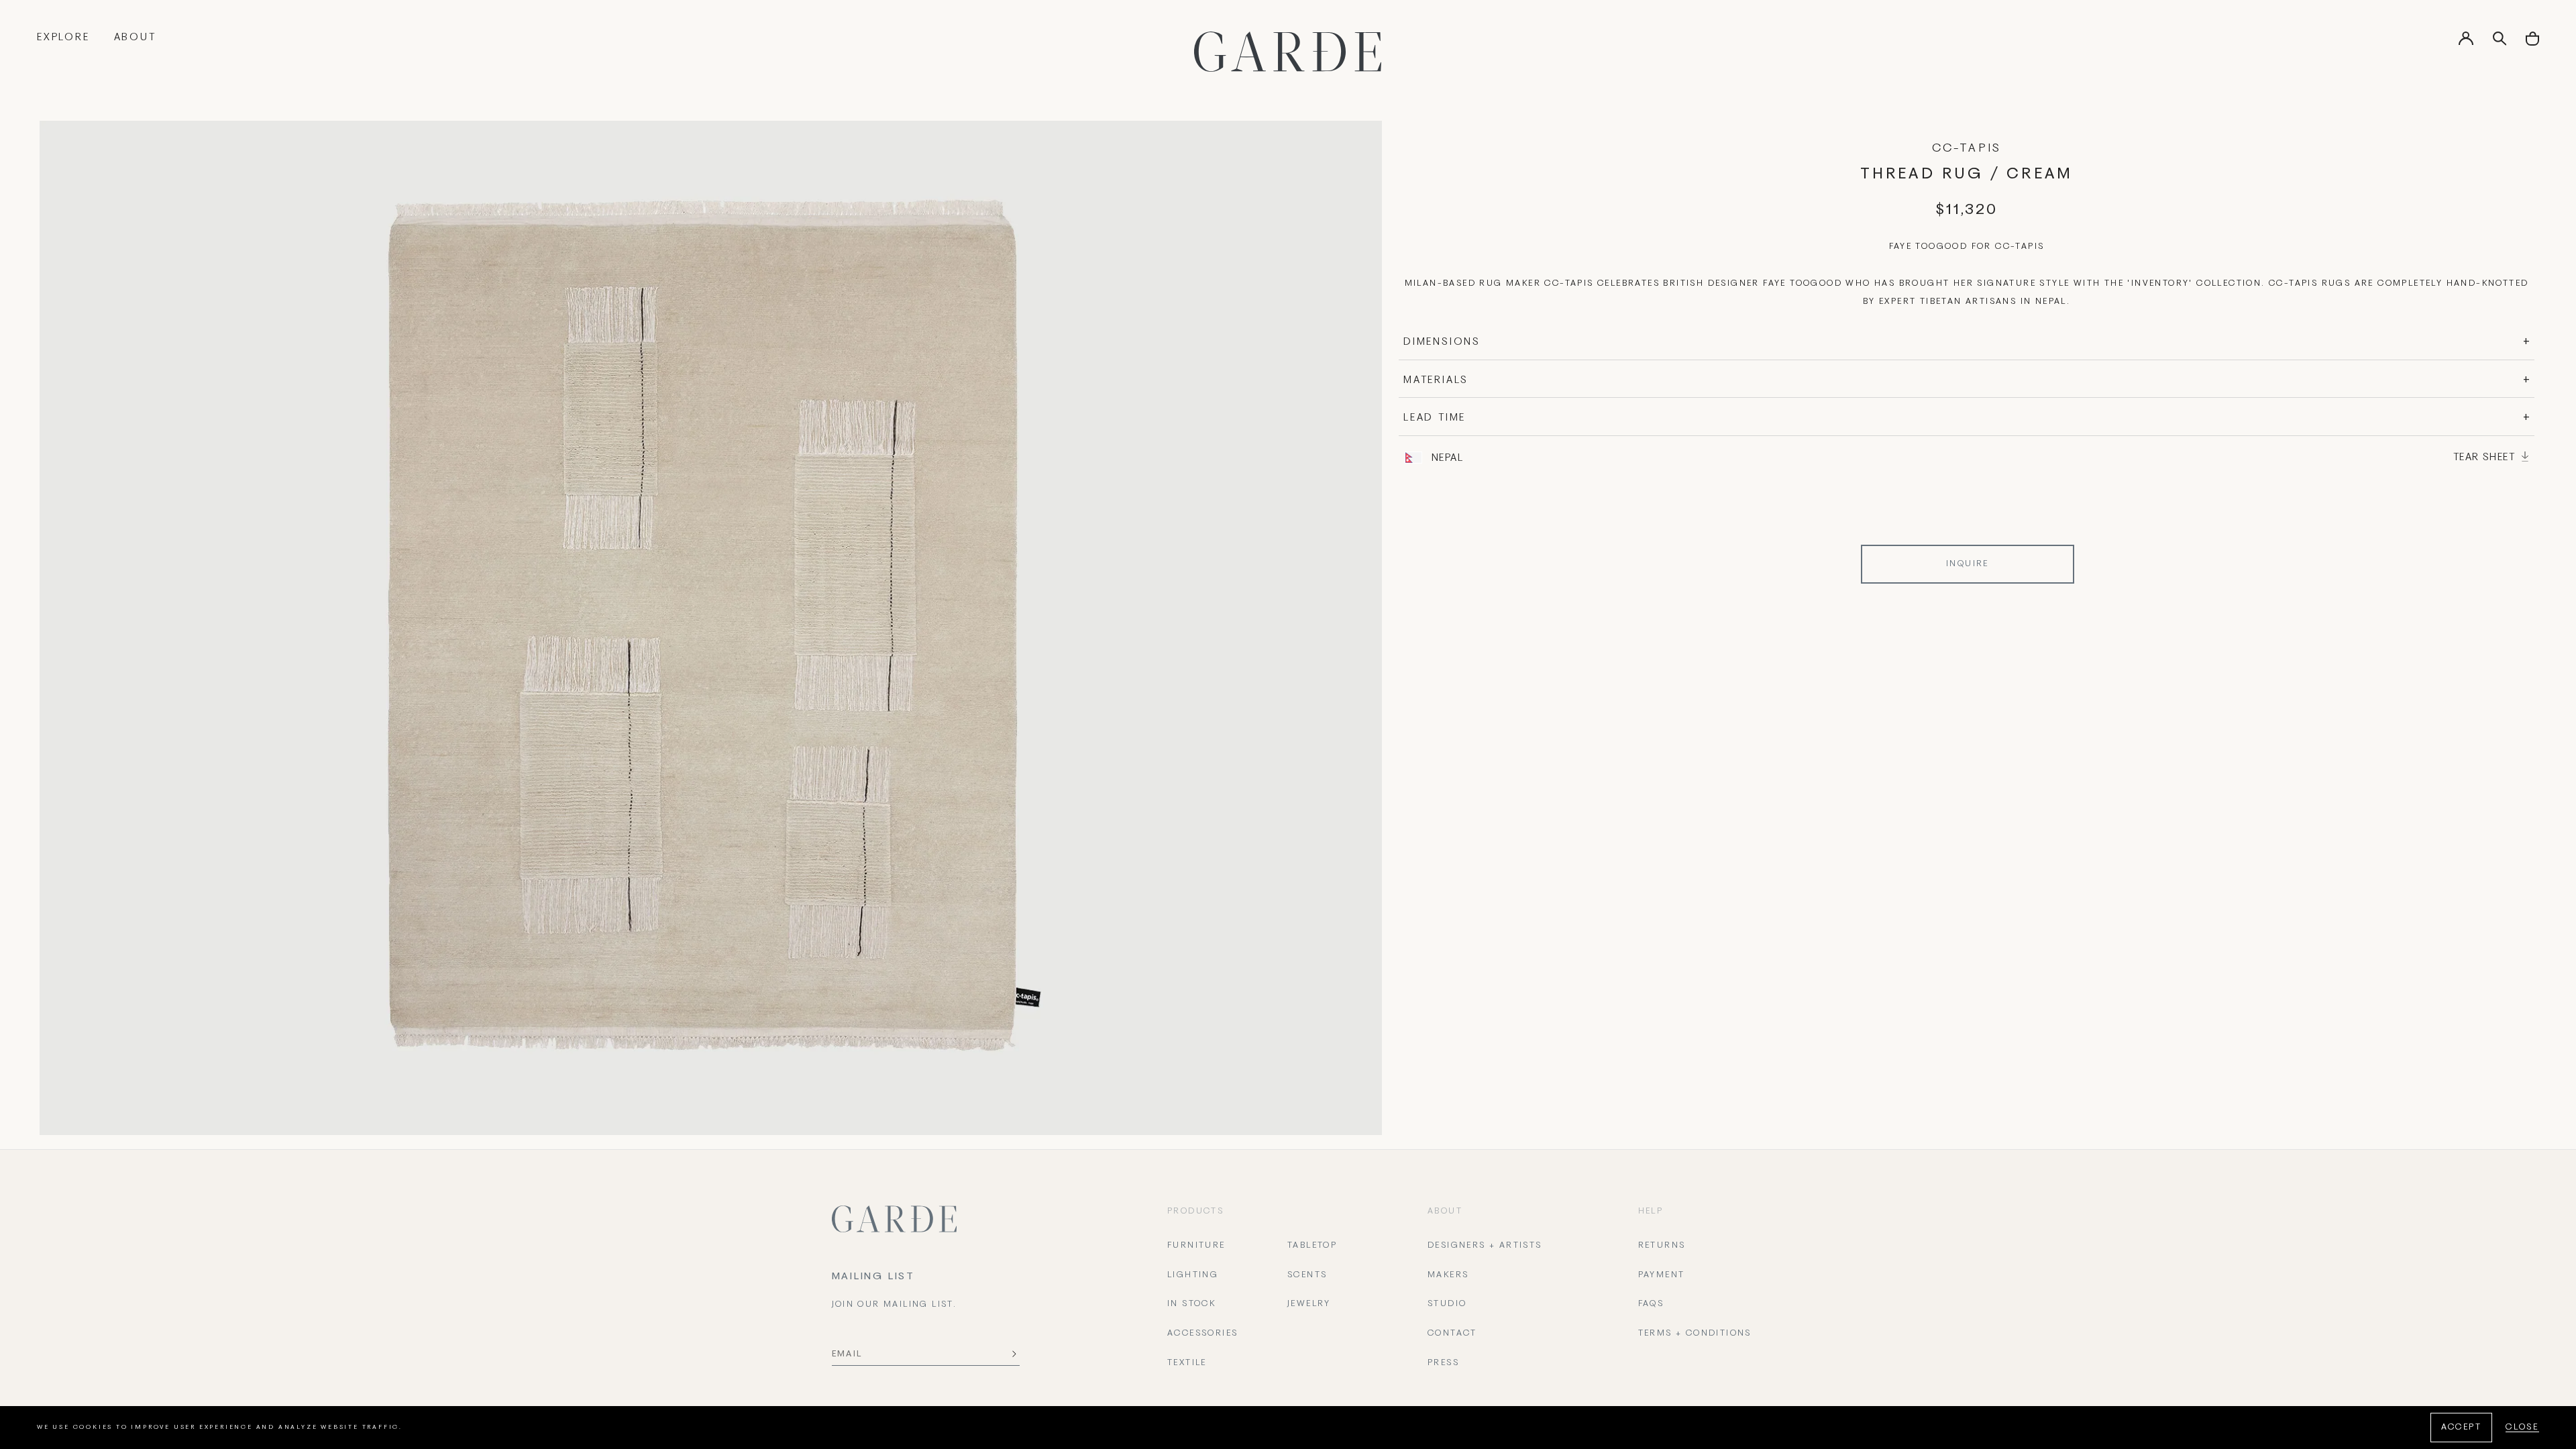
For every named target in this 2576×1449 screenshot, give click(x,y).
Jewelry (1309, 1304)
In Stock (1191, 1304)
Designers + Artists (1485, 1246)
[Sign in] (2466, 43)
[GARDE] (1288, 52)
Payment (1662, 1275)
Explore (63, 38)
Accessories (1202, 1334)
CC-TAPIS (1967, 149)
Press (1443, 1363)
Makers (1448, 1275)
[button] (2532, 43)
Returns (1662, 1246)
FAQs (1651, 1304)
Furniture (1196, 1246)
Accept (2461, 1428)
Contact (1452, 1334)
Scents (1307, 1275)
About (135, 38)
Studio (1447, 1304)
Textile (1187, 1363)
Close (2522, 1428)
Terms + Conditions (1695, 1334)
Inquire (1968, 564)
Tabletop (1312, 1246)
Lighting (1193, 1275)
